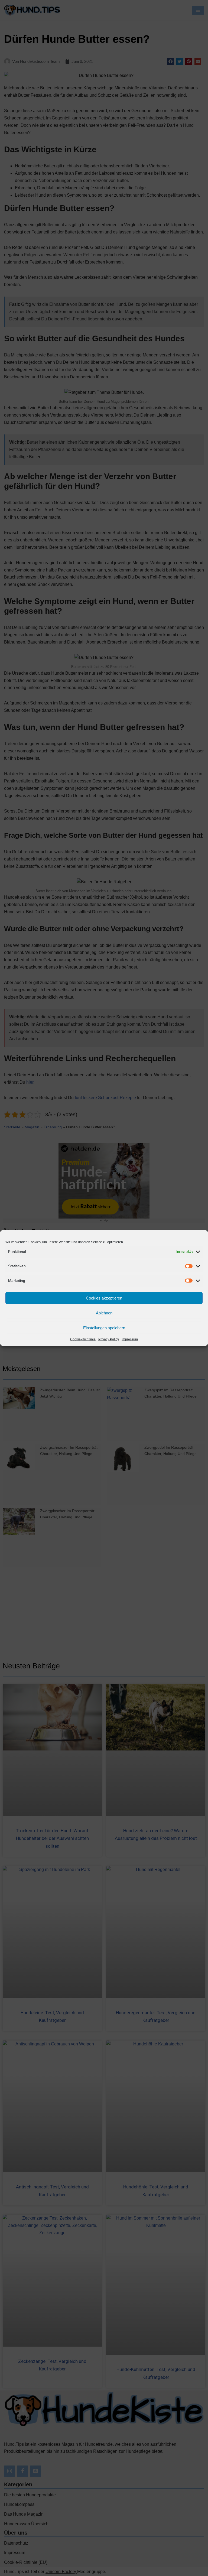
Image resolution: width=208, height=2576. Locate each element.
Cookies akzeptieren (104, 1298)
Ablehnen (104, 1313)
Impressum (130, 1339)
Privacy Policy (109, 1339)
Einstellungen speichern (104, 1328)
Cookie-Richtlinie (83, 1339)
